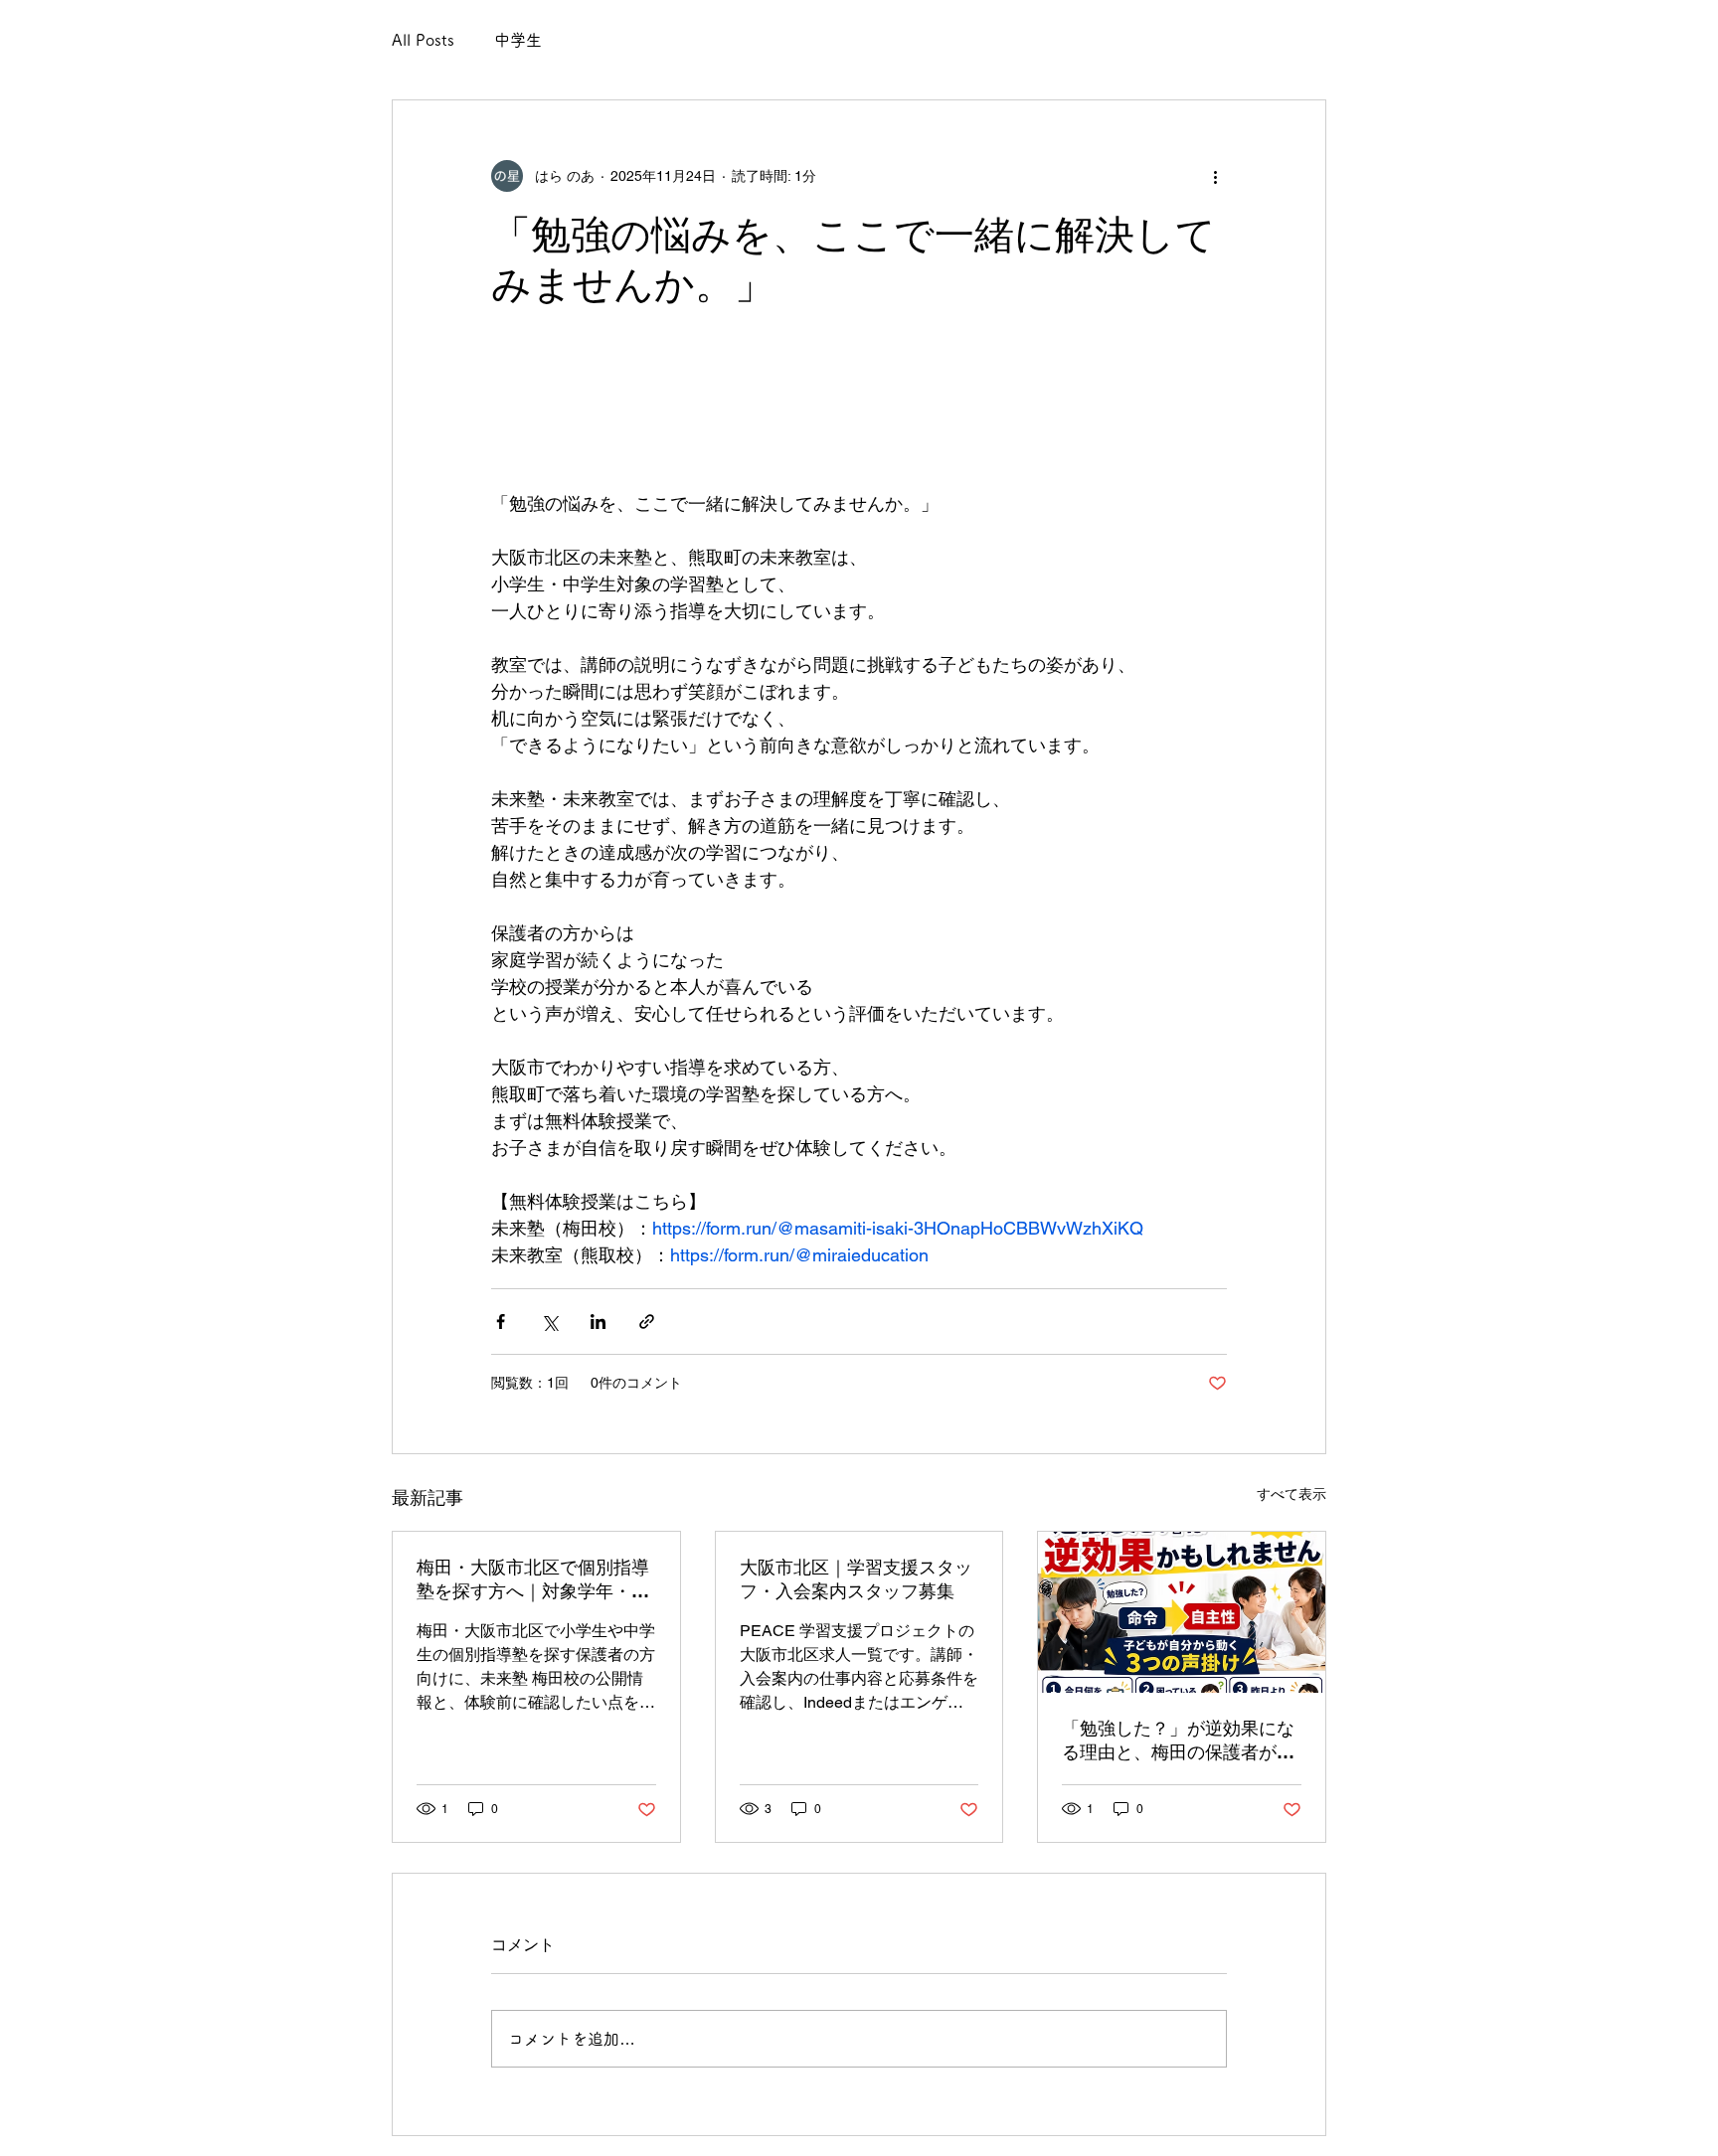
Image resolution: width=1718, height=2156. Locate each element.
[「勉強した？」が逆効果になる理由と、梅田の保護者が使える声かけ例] (1182, 1612)
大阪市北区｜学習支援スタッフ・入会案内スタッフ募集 (856, 1579)
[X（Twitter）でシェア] (549, 1322)
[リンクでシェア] (647, 1322)
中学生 (518, 40)
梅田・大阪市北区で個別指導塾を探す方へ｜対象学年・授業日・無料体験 (533, 1580)
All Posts (423, 40)
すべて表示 (1291, 1494)
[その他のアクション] (1215, 176)
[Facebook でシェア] (501, 1322)
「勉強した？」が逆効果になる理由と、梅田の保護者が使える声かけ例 (1178, 1741)
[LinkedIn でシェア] (598, 1322)
